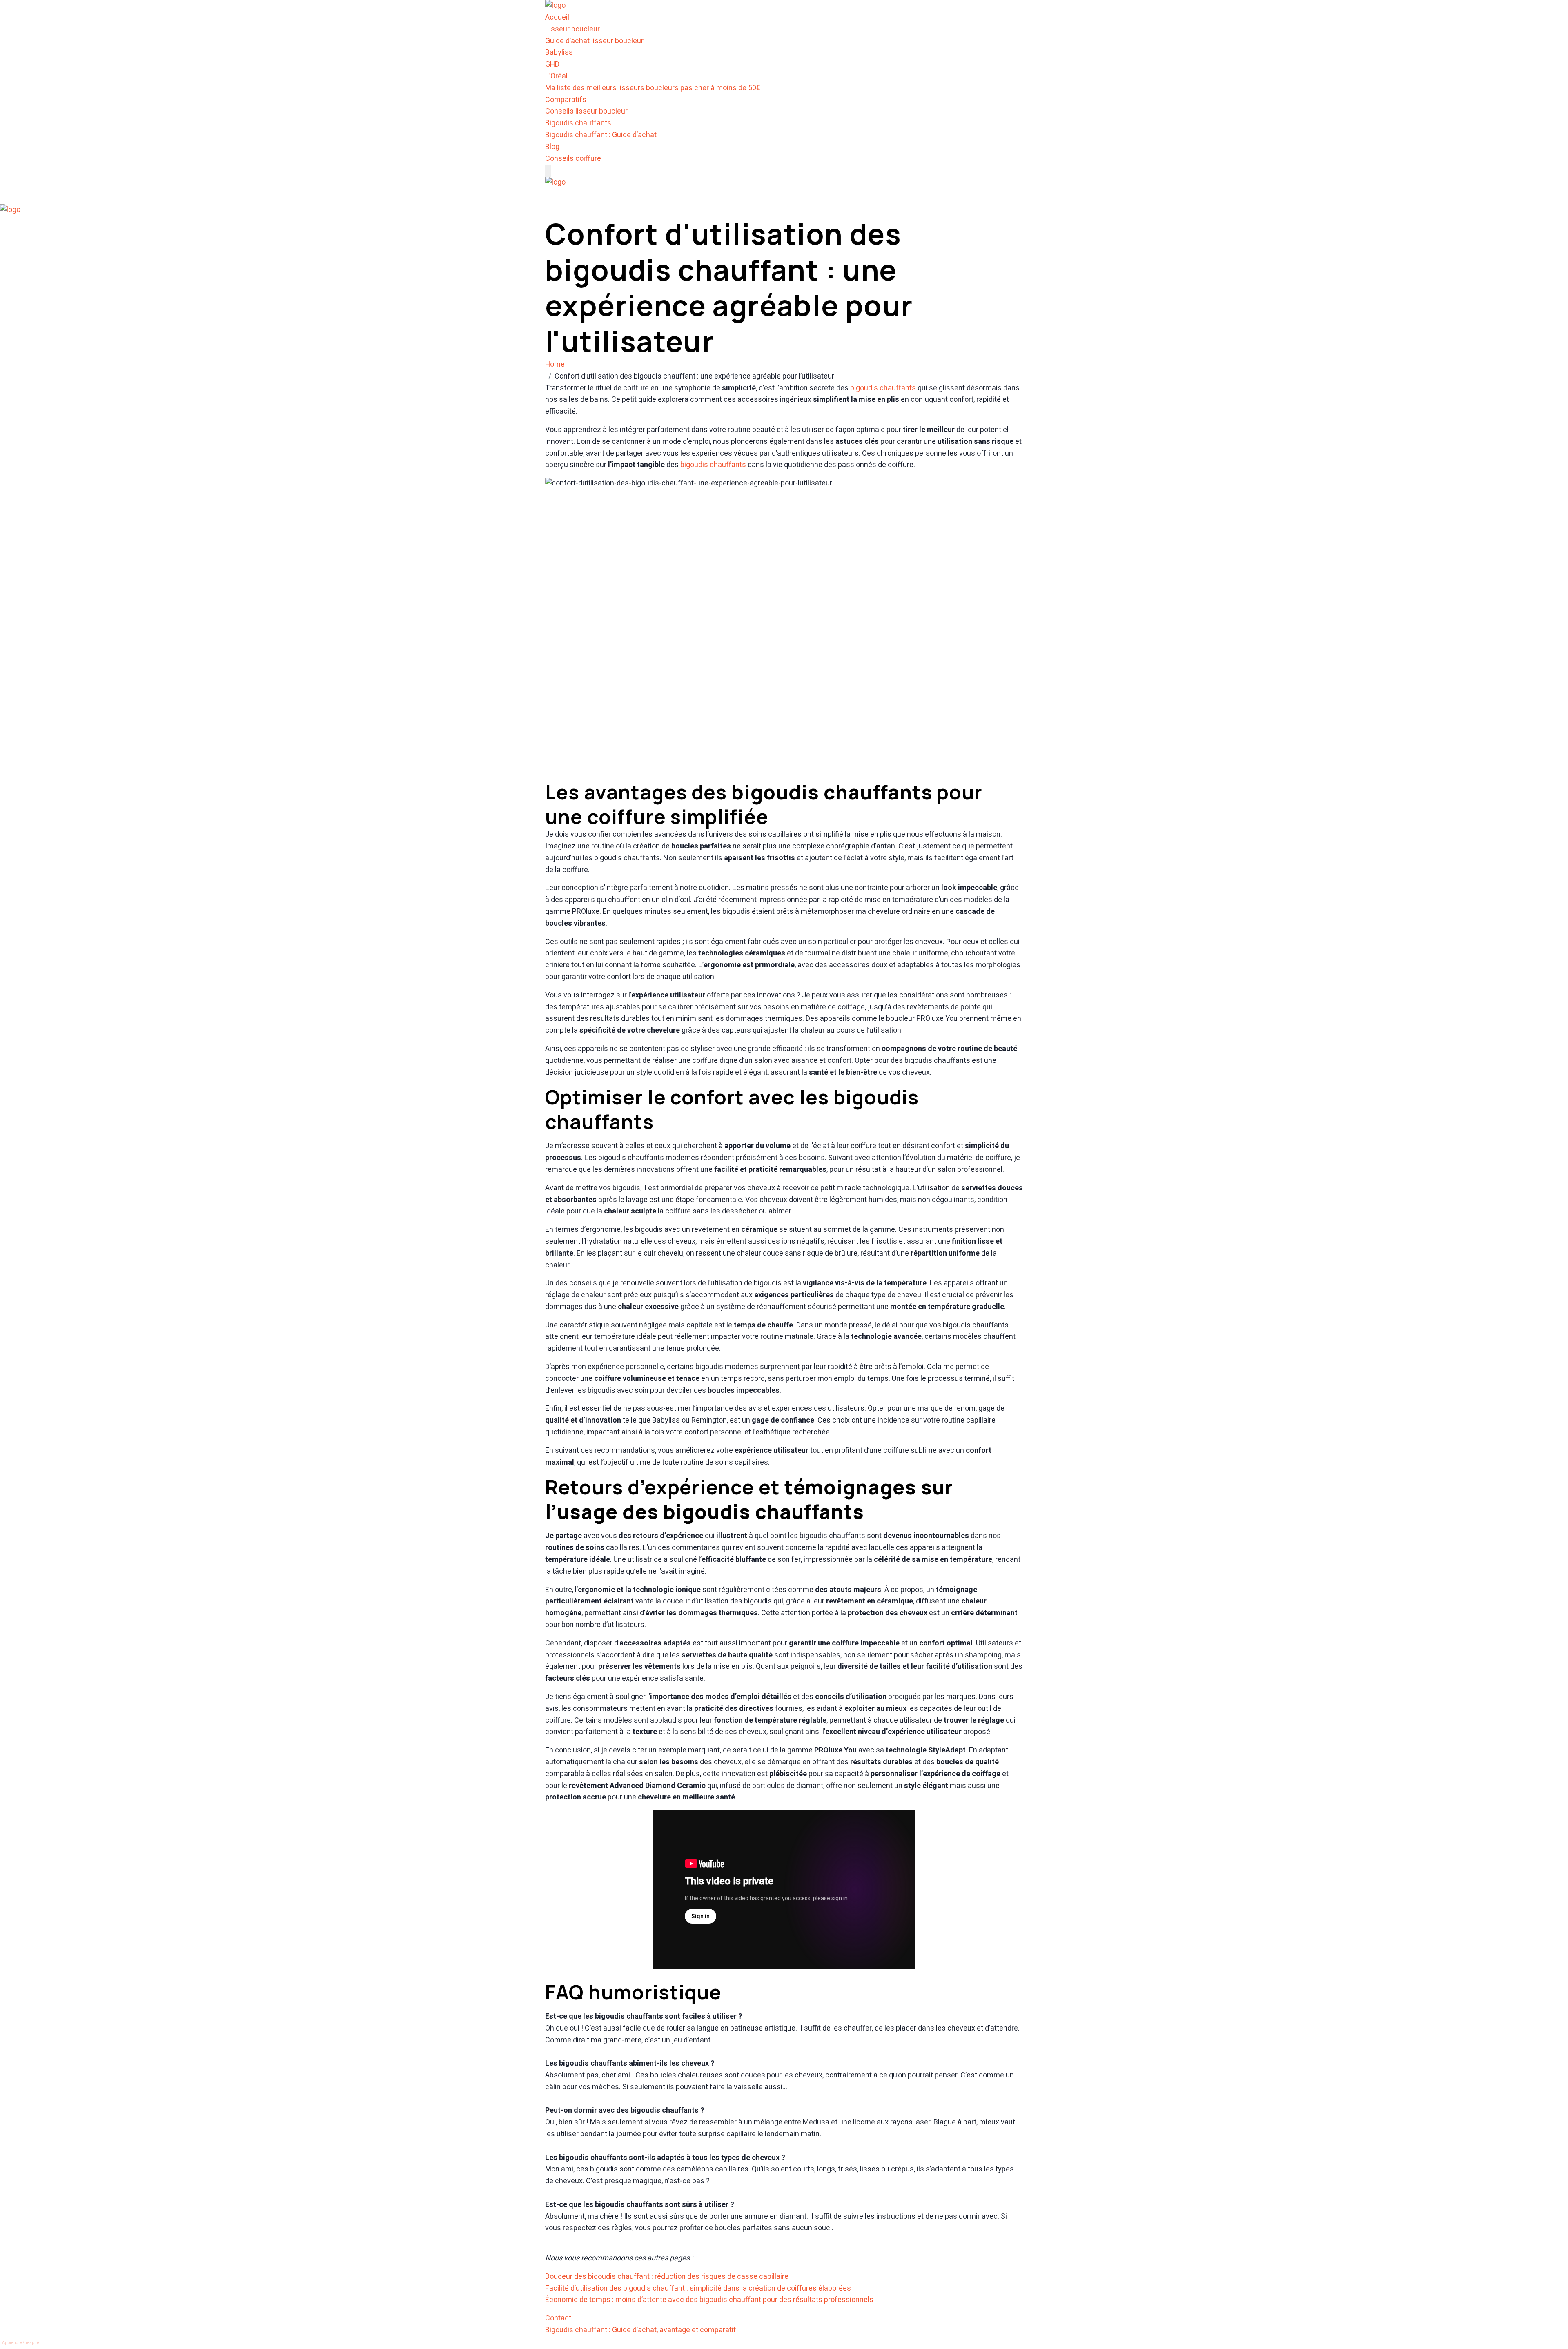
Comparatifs (566, 100)
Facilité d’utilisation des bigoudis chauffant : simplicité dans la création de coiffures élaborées (698, 2288)
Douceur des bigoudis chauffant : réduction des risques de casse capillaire (667, 2277)
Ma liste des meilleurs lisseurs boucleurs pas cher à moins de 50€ (653, 88)
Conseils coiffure (573, 159)
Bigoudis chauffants (578, 123)
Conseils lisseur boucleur (586, 111)
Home (557, 364)
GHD (552, 64)
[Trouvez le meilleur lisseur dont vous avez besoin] (555, 6)
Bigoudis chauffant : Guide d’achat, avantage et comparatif (641, 2330)
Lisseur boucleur (572, 29)
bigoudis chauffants (883, 388)
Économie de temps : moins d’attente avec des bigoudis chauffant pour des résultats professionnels (709, 2300)
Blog (552, 147)
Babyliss (559, 52)
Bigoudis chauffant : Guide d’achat (601, 135)
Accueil (557, 17)
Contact (558, 2318)
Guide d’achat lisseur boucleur (594, 41)
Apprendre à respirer (21, 2343)
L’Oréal (556, 76)
